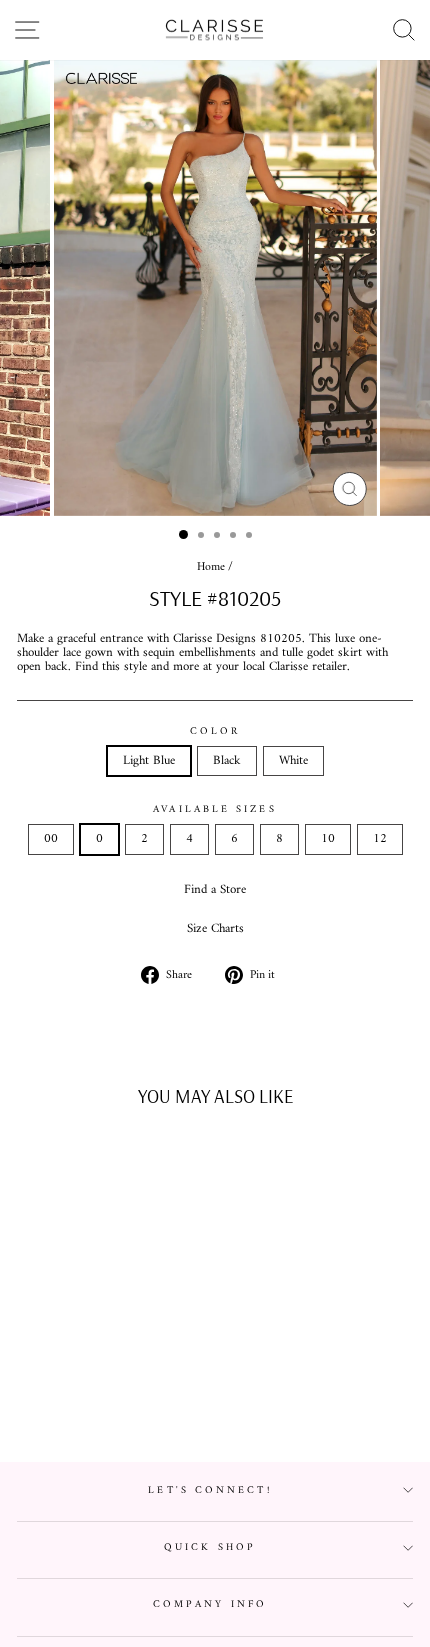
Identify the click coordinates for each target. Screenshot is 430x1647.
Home (211, 567)
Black (227, 761)
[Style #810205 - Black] (92, 1397)
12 (380, 839)
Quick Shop (210, 1547)
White (293, 761)
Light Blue (149, 761)
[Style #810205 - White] (115, 1397)
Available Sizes (214, 809)
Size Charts (215, 929)
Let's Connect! (209, 1490)
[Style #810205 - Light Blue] (69, 1397)
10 (328, 839)
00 (51, 839)
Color (215, 731)
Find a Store (215, 890)
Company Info (210, 1604)
